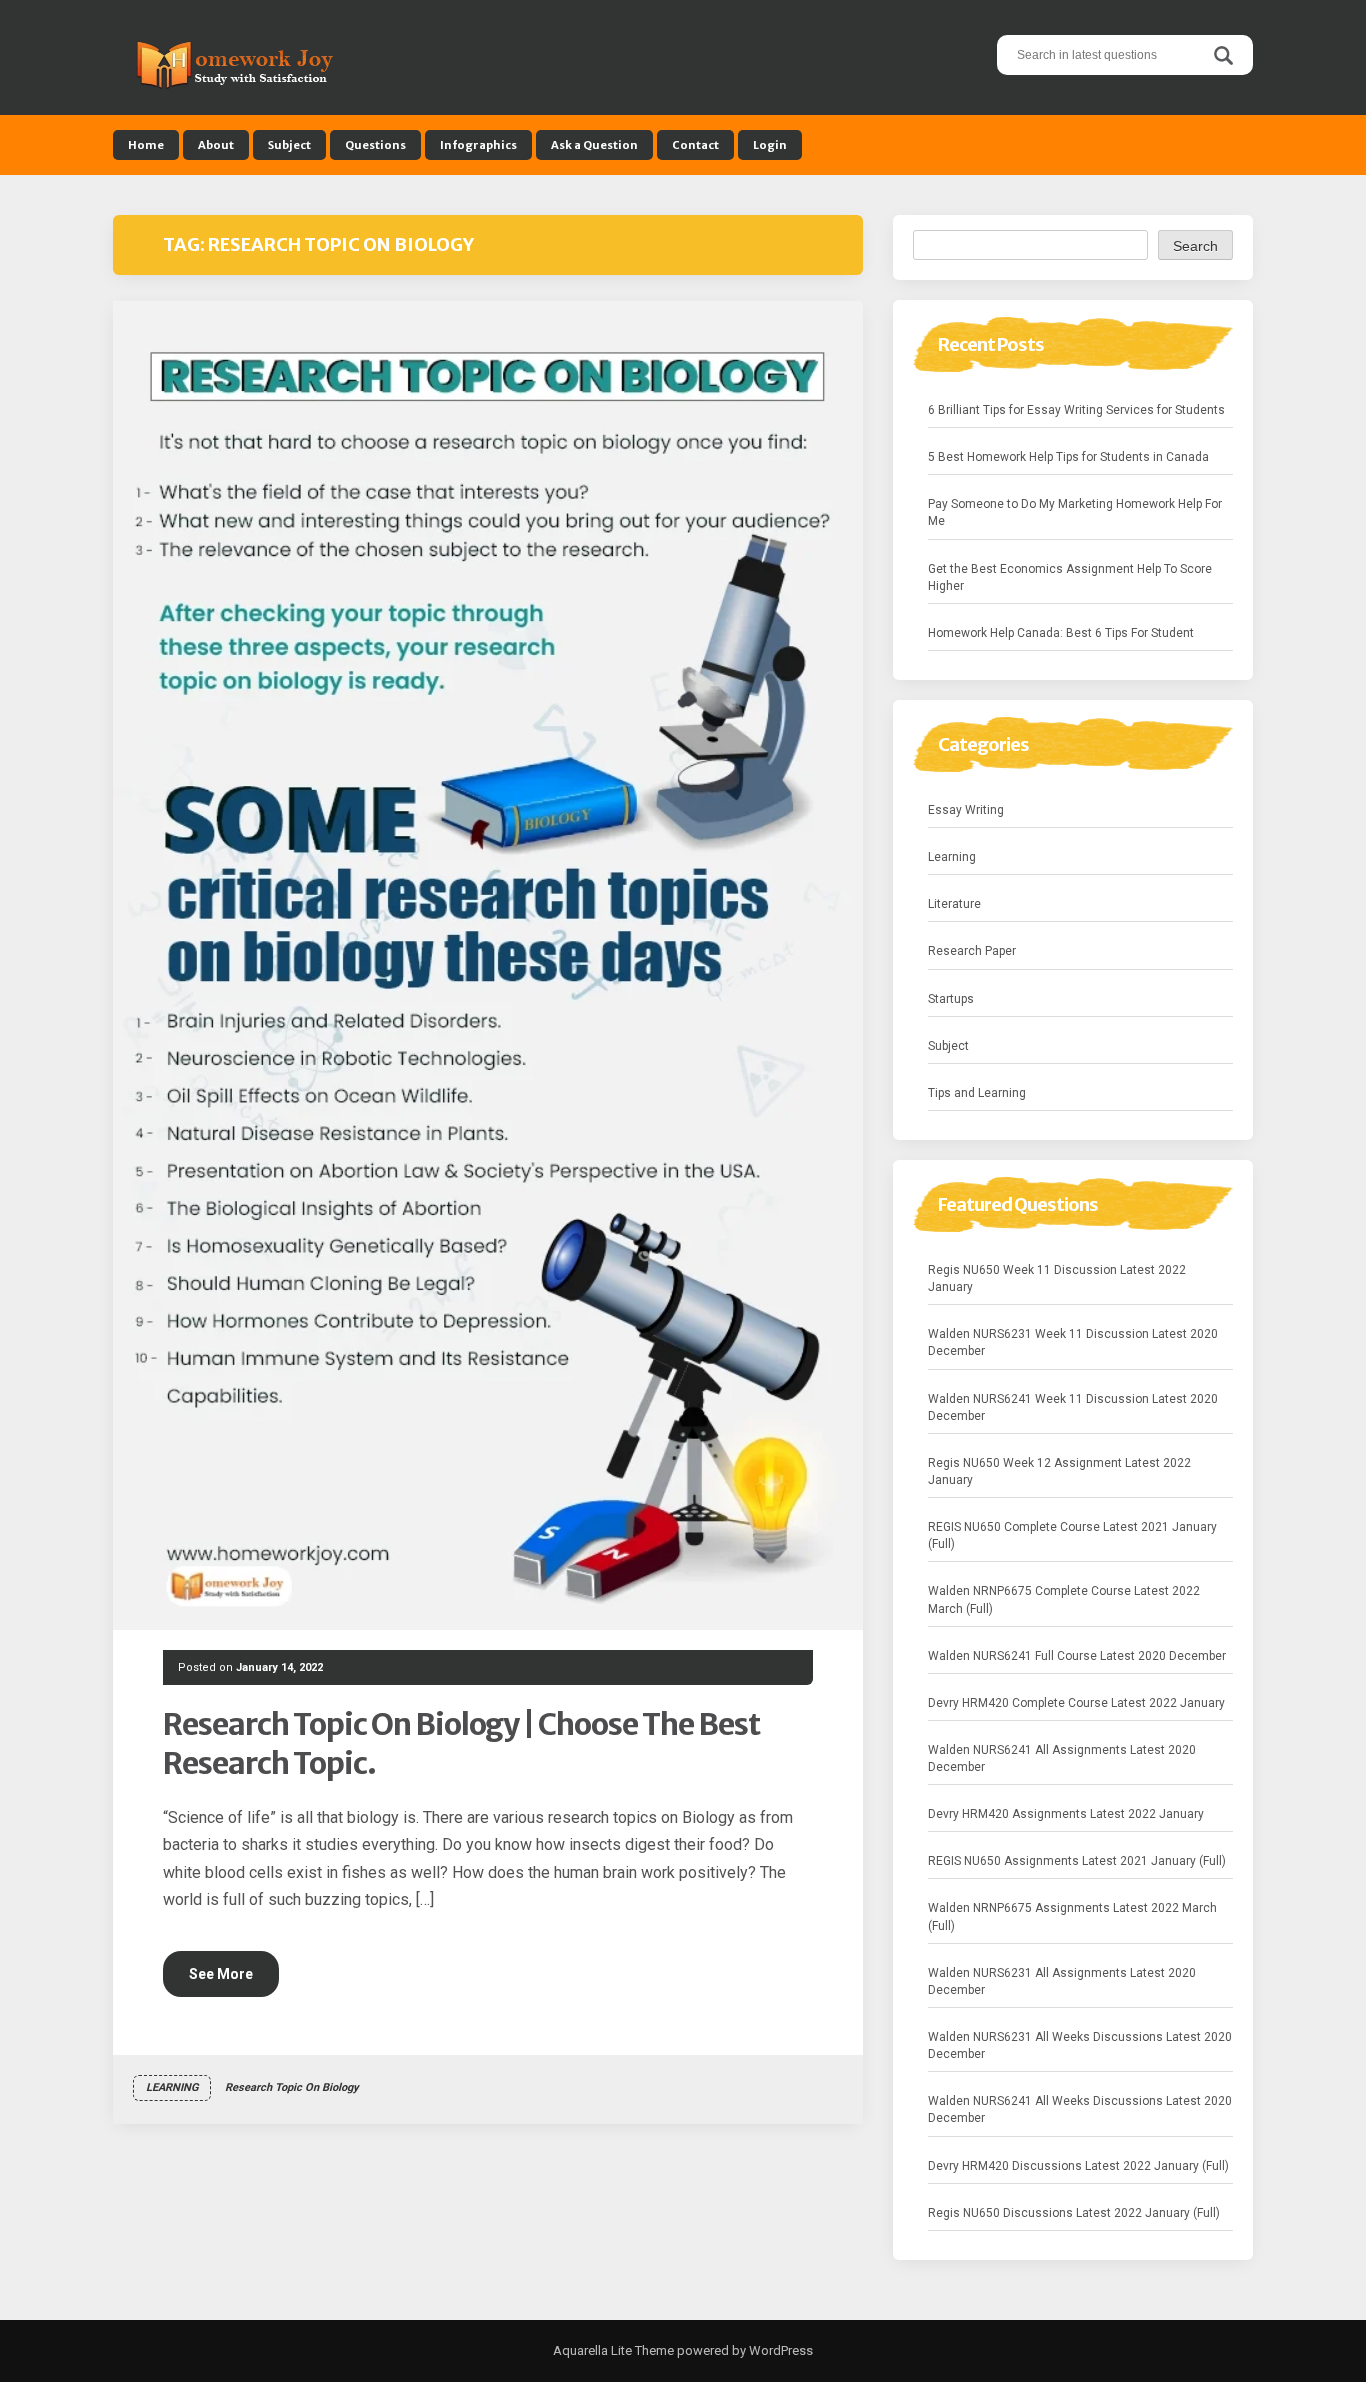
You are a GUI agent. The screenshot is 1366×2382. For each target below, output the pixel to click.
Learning (172, 2087)
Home (146, 145)
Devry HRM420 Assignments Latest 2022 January (1066, 1814)
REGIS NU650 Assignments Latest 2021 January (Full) (1077, 1861)
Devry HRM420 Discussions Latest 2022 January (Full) (1078, 2166)
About (216, 145)
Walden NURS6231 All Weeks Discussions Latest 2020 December (1080, 2045)
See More (221, 1974)
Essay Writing (966, 810)
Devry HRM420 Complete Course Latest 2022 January (1076, 1703)
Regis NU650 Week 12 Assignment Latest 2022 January (1059, 1471)
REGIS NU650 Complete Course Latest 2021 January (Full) (1072, 1535)
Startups (951, 999)
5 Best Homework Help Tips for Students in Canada (1068, 457)
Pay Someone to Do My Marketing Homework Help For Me (1075, 512)
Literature (954, 904)
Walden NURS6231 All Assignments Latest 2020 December (1062, 1981)
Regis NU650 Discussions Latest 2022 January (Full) (1074, 2213)
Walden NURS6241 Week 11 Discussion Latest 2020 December (1073, 1407)
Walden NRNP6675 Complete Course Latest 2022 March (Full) (1064, 1599)
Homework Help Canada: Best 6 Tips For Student (1061, 633)
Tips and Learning (977, 1093)
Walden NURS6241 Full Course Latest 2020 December (1077, 1656)
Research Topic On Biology (292, 2087)
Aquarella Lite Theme (613, 2350)
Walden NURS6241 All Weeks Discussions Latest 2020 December (1080, 2109)
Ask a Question (594, 145)
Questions (375, 145)
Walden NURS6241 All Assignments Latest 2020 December (1062, 1758)
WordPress (779, 2350)
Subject (289, 145)
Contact (695, 145)
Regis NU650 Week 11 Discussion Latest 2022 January (1057, 1278)
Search (1195, 246)
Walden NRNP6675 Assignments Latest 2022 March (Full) (1072, 1916)
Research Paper (972, 951)
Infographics (478, 145)
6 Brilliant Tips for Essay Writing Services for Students (1076, 410)
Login (770, 145)
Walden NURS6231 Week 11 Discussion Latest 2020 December (1073, 1342)
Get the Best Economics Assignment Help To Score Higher (1070, 577)
